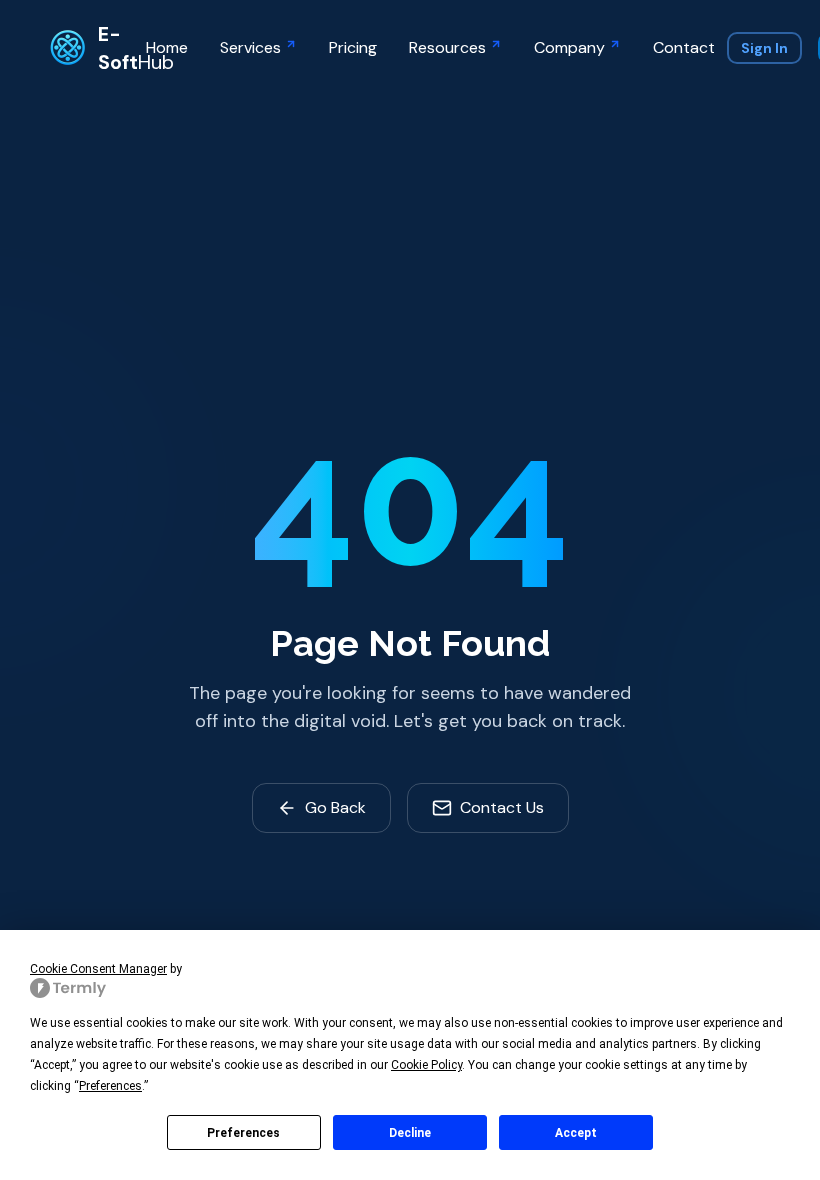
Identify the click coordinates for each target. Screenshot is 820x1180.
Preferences (243, 1133)
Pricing (353, 47)
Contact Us (502, 807)
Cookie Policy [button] (426, 1065)
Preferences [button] (110, 1086)
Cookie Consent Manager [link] (98, 969)
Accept (576, 1133)
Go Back (335, 807)
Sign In (764, 48)
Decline (410, 1133)
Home (167, 47)
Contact (684, 47)
